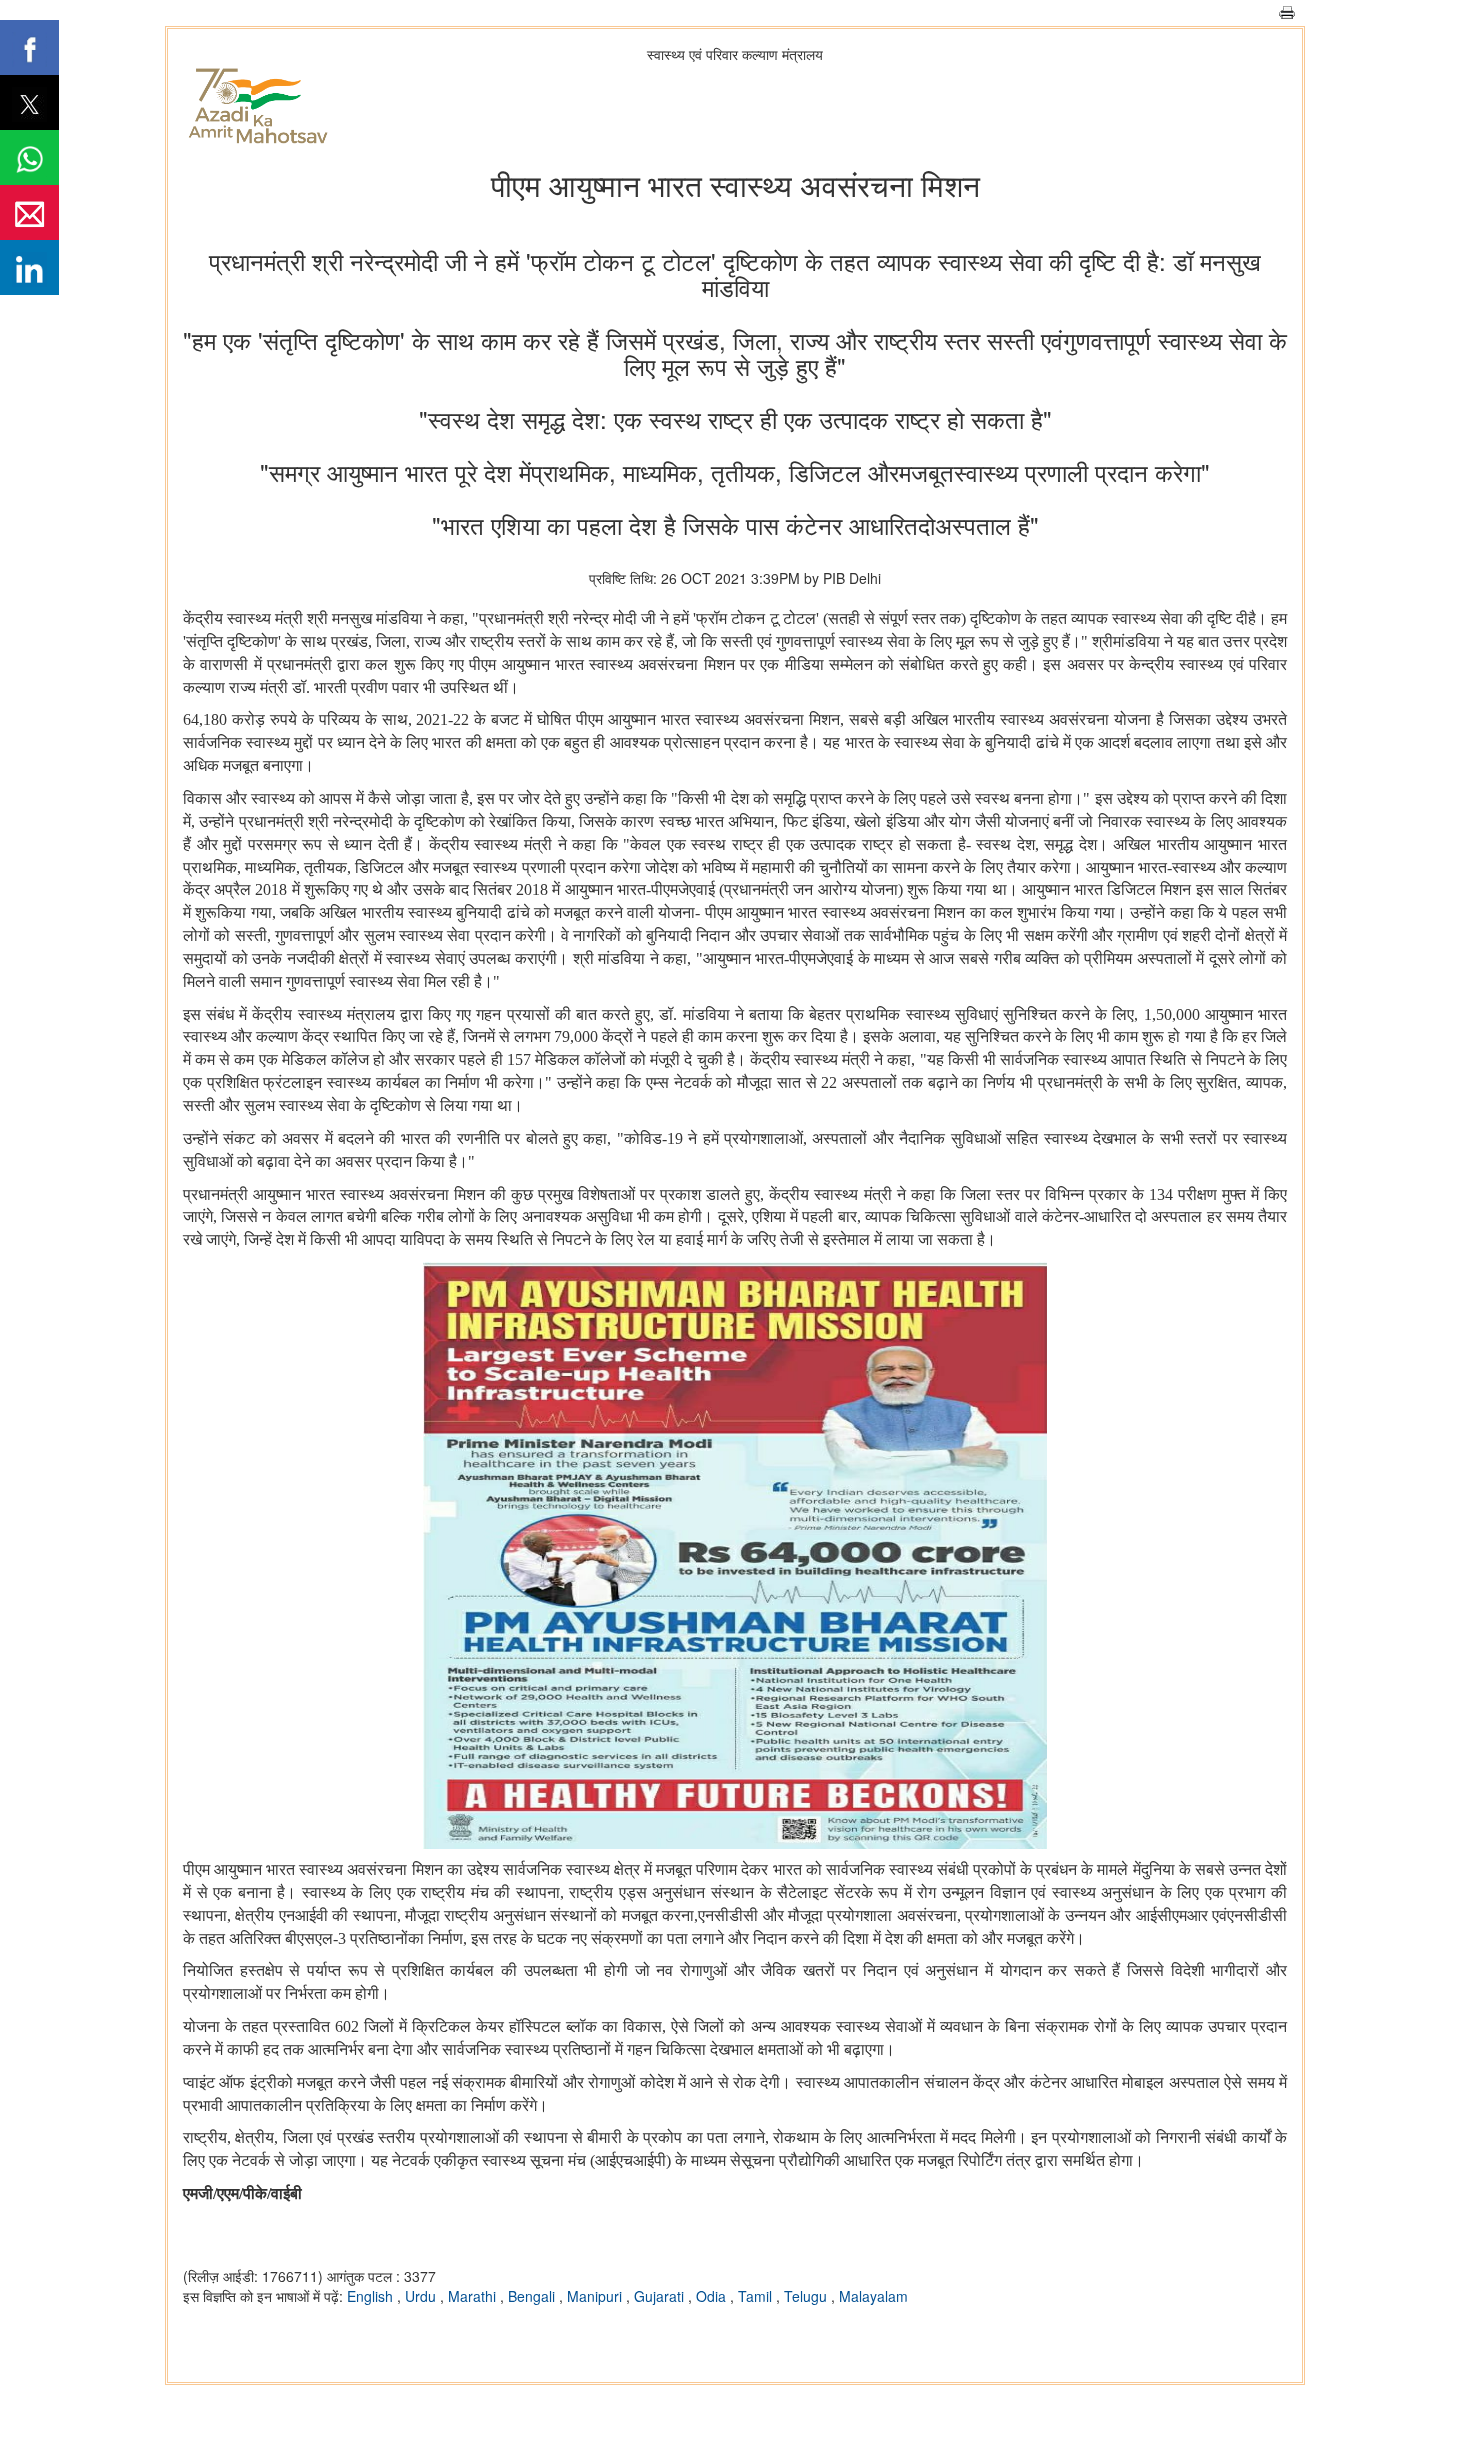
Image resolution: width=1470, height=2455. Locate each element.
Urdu (422, 2296)
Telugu (807, 2296)
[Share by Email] (29, 212)
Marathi (474, 2296)
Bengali (533, 2296)
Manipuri (596, 2296)
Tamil (757, 2296)
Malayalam (873, 2296)
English (372, 2296)
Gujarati (661, 2296)
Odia (713, 2296)
